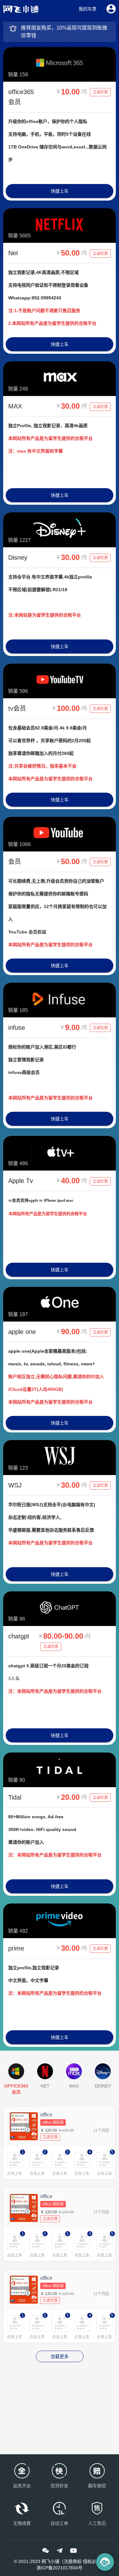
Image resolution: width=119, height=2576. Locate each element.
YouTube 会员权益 (27, 932)
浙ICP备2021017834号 (60, 2568)
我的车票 (88, 9)
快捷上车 (60, 191)
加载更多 (60, 2356)
